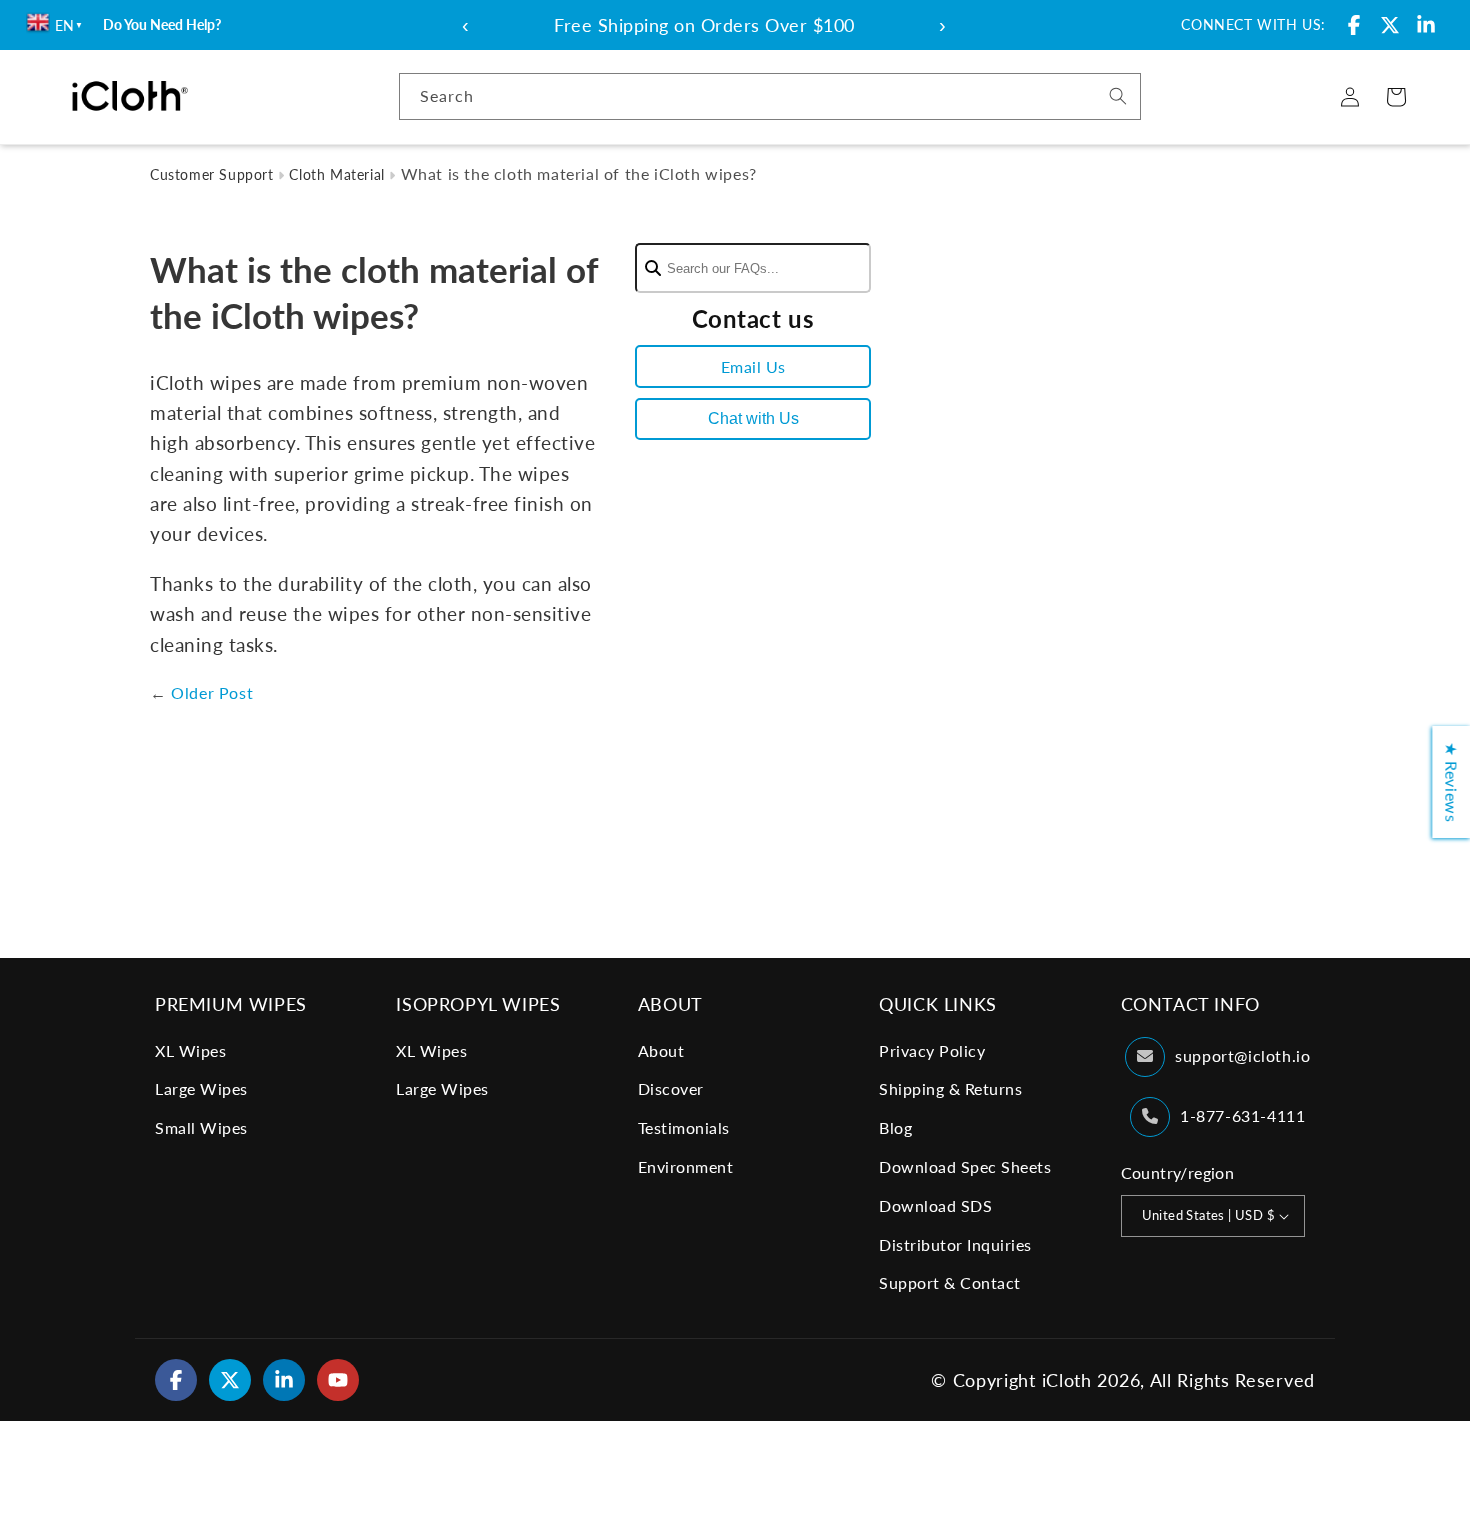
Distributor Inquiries (955, 1244)
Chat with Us (753, 418)
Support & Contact (950, 1282)
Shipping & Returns (950, 1088)
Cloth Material (336, 174)
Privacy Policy (932, 1050)
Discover (671, 1088)
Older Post (212, 692)
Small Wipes (201, 1127)
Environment (686, 1166)
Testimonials (684, 1127)
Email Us (753, 366)
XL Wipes (190, 1050)
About (661, 1050)
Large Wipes (201, 1088)
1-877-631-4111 (1242, 1115)
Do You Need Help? (162, 24)
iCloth (1067, 1380)
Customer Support (212, 174)
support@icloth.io (1242, 1055)
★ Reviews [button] (1451, 782)
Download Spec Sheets (965, 1166)
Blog (895, 1127)
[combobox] (770, 96)
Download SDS (935, 1205)
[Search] (1118, 96)
